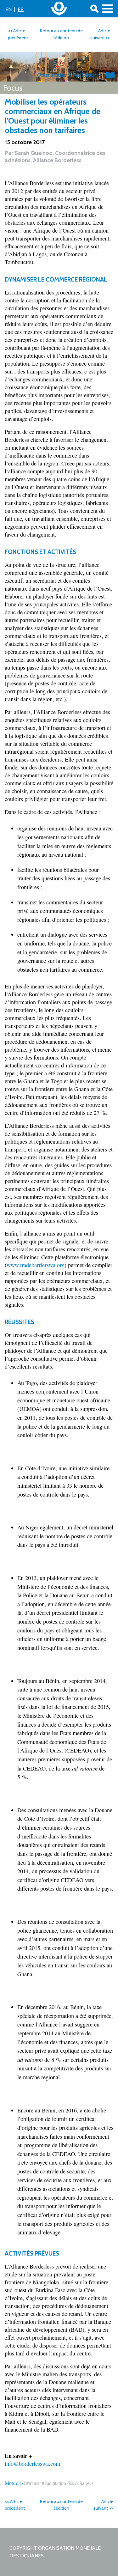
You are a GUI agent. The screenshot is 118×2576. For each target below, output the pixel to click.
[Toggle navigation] (107, 9)
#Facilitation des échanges (68, 2483)
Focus (13, 88)
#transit (33, 2483)
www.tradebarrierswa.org (36, 1265)
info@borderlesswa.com (32, 2464)
